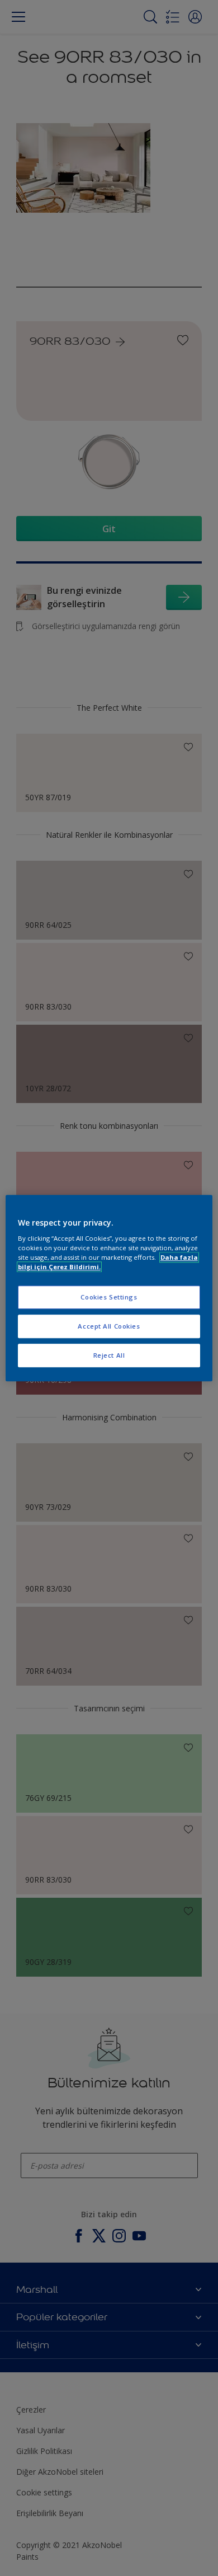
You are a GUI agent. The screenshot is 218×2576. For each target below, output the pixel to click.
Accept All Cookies (109, 1326)
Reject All (109, 1355)
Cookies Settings (109, 1298)
